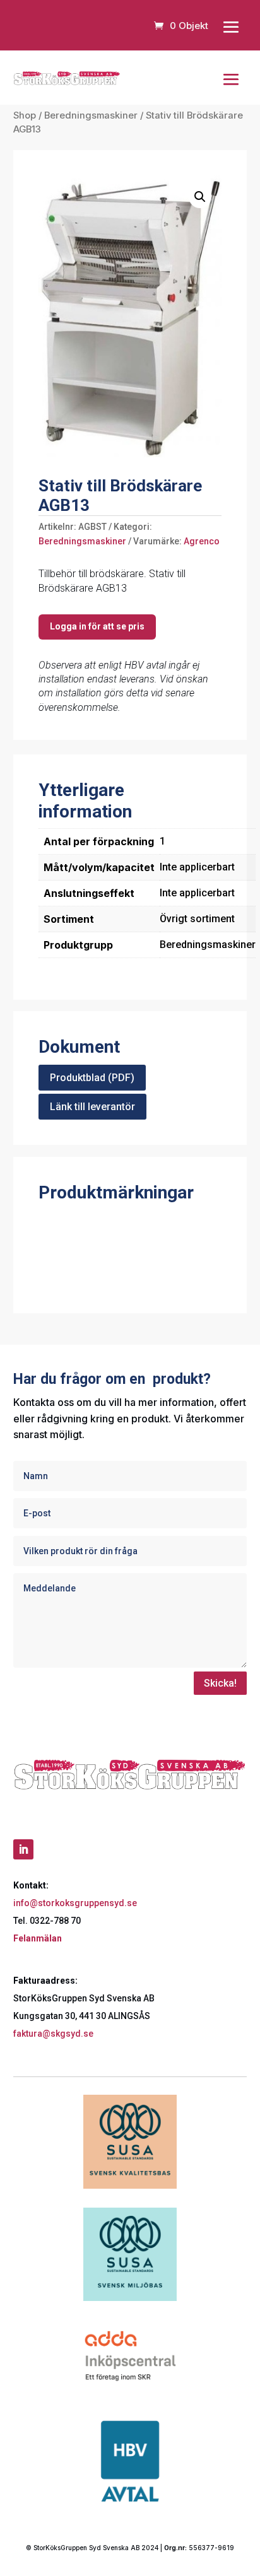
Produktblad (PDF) (92, 1078)
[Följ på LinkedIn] (23, 1849)
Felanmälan (38, 1938)
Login (97, 627)
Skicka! (220, 1683)
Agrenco (202, 541)
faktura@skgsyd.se (53, 2034)
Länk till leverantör (92, 1107)
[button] (200, 197)
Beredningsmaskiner (91, 115)
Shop (25, 115)
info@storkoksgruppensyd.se (75, 1903)
